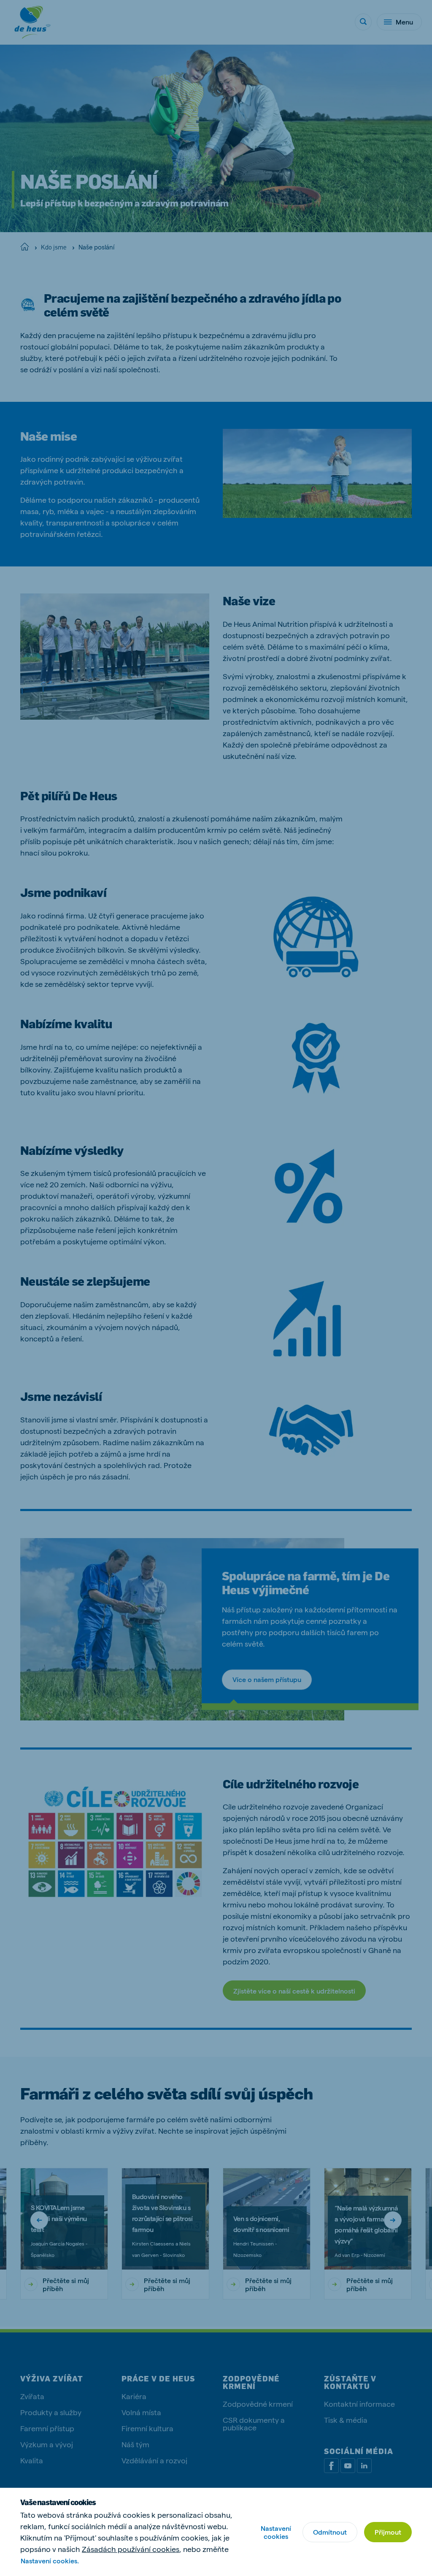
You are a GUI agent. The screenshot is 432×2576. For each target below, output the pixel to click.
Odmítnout (330, 2532)
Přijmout (388, 2532)
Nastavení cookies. (50, 2561)
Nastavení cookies (276, 2532)
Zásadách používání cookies (131, 2549)
